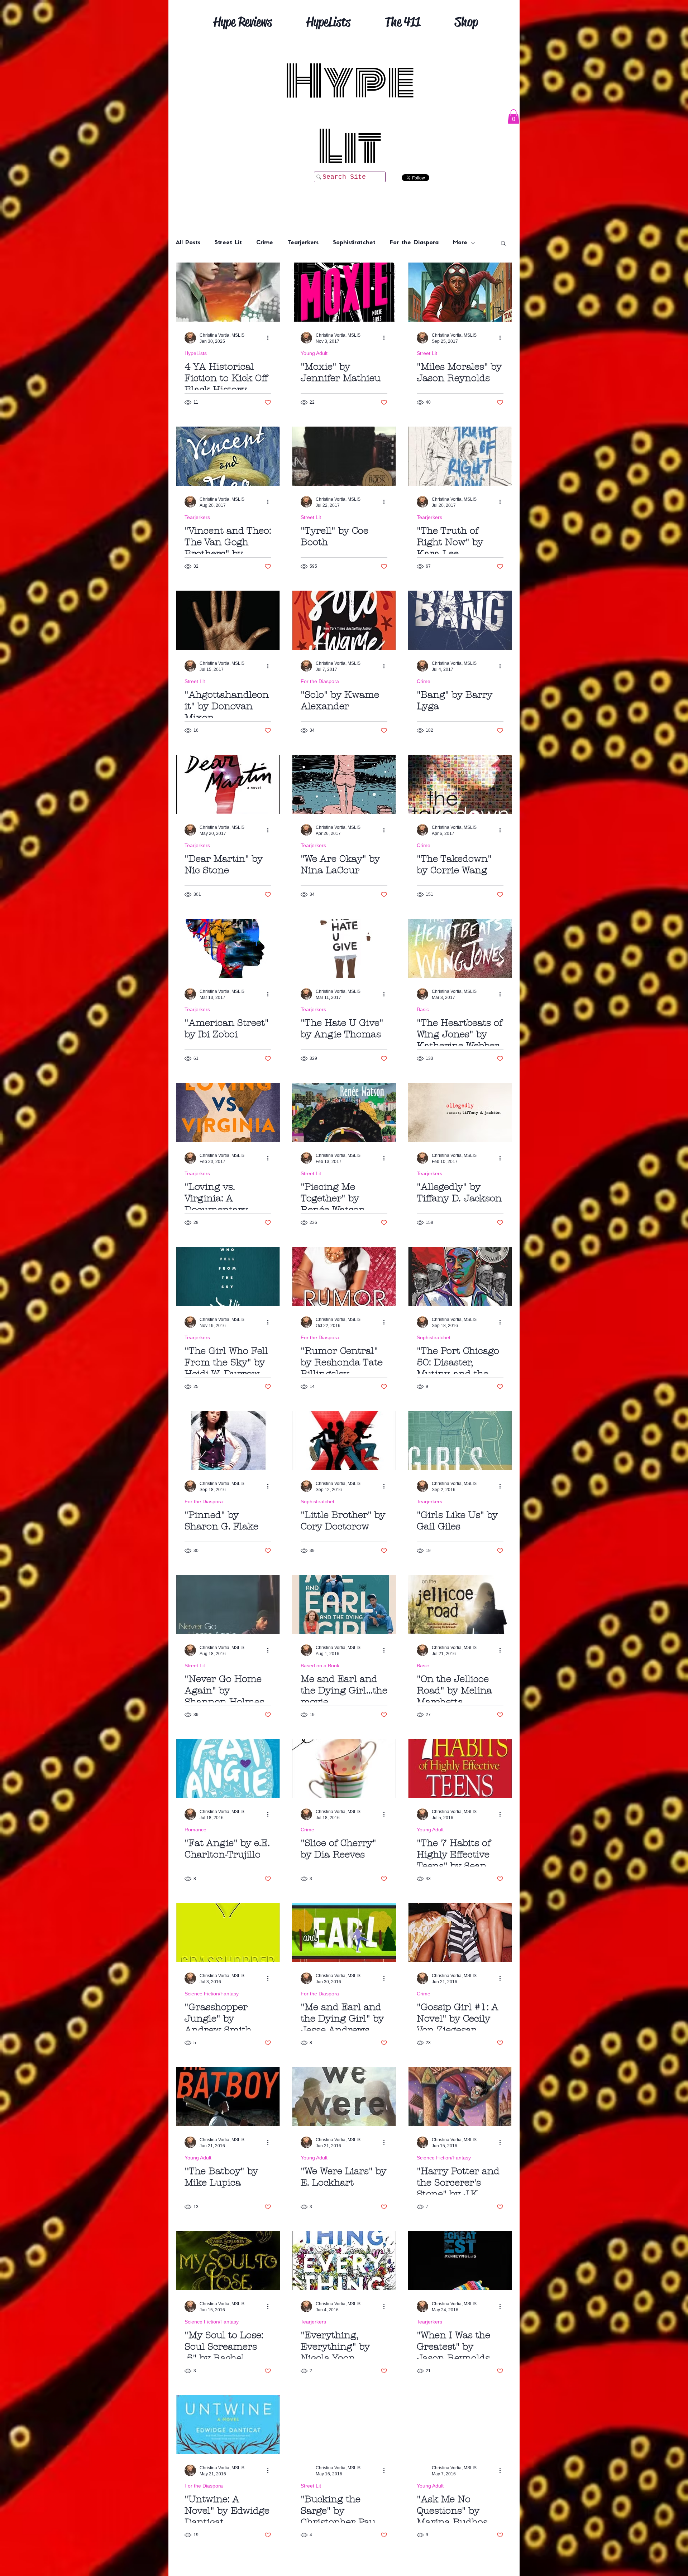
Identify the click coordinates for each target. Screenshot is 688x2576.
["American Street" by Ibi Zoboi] (228, 948)
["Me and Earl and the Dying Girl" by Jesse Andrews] (344, 1933)
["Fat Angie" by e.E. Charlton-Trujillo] (228, 1768)
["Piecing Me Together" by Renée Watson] (344, 1112)
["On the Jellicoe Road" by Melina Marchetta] (460, 1604)
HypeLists (196, 353)
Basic (423, 1009)
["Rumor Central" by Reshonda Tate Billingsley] (344, 1276)
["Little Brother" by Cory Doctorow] (344, 1440)
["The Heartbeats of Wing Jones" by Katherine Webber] (460, 948)
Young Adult (314, 353)
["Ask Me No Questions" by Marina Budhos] (460, 2425)
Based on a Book (320, 1666)
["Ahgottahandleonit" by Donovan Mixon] (228, 620)
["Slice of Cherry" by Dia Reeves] (344, 1768)
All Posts (188, 243)
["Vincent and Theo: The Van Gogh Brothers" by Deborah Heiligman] (228, 456)
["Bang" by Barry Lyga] (460, 620)
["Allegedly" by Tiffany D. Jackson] (460, 1112)
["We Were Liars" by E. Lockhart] (344, 2097)
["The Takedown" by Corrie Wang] (460, 784)
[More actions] (270, 338)
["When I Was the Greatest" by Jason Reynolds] (460, 2261)
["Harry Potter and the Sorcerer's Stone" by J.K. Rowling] (460, 2097)
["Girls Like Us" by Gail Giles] (460, 1440)
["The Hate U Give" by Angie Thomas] (344, 948)
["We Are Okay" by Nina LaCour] (344, 784)
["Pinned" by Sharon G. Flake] (228, 1440)
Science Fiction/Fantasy (212, 1994)
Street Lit (228, 243)
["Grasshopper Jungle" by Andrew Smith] (228, 1933)
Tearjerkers (303, 243)
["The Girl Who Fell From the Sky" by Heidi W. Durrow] (228, 1276)
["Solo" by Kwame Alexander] (344, 620)
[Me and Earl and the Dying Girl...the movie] (344, 1604)
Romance (195, 1830)
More (460, 243)
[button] (513, 117)
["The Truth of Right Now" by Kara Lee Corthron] (460, 456)
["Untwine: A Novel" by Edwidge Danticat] (228, 2425)
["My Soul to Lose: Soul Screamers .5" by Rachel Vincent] (228, 2261)
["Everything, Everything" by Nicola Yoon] (344, 2261)
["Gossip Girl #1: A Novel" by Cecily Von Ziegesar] (460, 1933)
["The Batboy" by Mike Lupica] (228, 2097)
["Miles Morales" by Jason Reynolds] (460, 292)
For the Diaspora (414, 243)
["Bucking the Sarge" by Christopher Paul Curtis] (344, 2425)
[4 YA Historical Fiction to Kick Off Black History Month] (228, 292)
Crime (265, 243)
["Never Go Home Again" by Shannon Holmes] (228, 1604)
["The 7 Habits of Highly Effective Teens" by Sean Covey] (460, 1768)
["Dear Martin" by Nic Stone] (228, 784)
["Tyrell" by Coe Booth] (344, 456)
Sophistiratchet (354, 243)
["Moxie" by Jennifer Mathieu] (344, 292)
